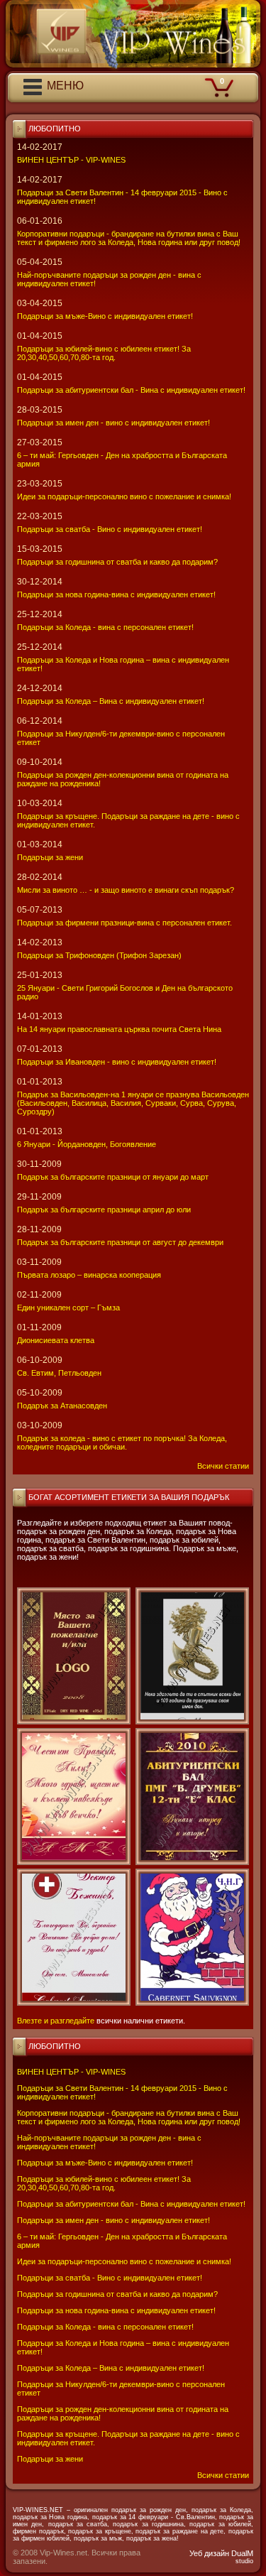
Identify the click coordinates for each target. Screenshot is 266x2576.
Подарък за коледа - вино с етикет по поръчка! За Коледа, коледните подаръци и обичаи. (122, 1442)
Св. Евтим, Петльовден (59, 1373)
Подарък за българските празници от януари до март (113, 1177)
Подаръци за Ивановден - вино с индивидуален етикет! (117, 1062)
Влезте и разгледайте (56, 2021)
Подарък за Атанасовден (62, 1406)
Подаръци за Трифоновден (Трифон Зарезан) (99, 955)
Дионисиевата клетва (56, 1340)
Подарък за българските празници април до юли (104, 1210)
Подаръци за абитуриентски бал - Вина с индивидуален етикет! (131, 2204)
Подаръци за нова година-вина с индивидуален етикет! (116, 2310)
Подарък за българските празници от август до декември (120, 1242)
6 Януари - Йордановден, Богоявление (87, 1144)
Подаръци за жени (50, 2459)
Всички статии (223, 2475)
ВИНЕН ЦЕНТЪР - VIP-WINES (71, 2072)
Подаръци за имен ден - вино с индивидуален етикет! (113, 2220)
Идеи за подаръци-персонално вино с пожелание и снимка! (124, 2261)
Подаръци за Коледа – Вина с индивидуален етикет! (111, 2368)
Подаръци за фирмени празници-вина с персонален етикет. (124, 923)
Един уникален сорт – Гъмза (68, 1308)
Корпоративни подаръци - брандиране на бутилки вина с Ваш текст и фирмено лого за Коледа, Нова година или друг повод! (129, 2117)
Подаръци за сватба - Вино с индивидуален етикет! (110, 2278)
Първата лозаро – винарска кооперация (89, 1275)
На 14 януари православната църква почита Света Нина (119, 1029)
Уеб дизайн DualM (221, 2557)
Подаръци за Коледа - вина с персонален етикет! (105, 2327)
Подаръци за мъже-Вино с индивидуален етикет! (105, 2163)
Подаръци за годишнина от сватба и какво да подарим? (117, 2294)
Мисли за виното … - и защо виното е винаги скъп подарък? (126, 890)
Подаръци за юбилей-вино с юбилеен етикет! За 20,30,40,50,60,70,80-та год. (104, 2183)
